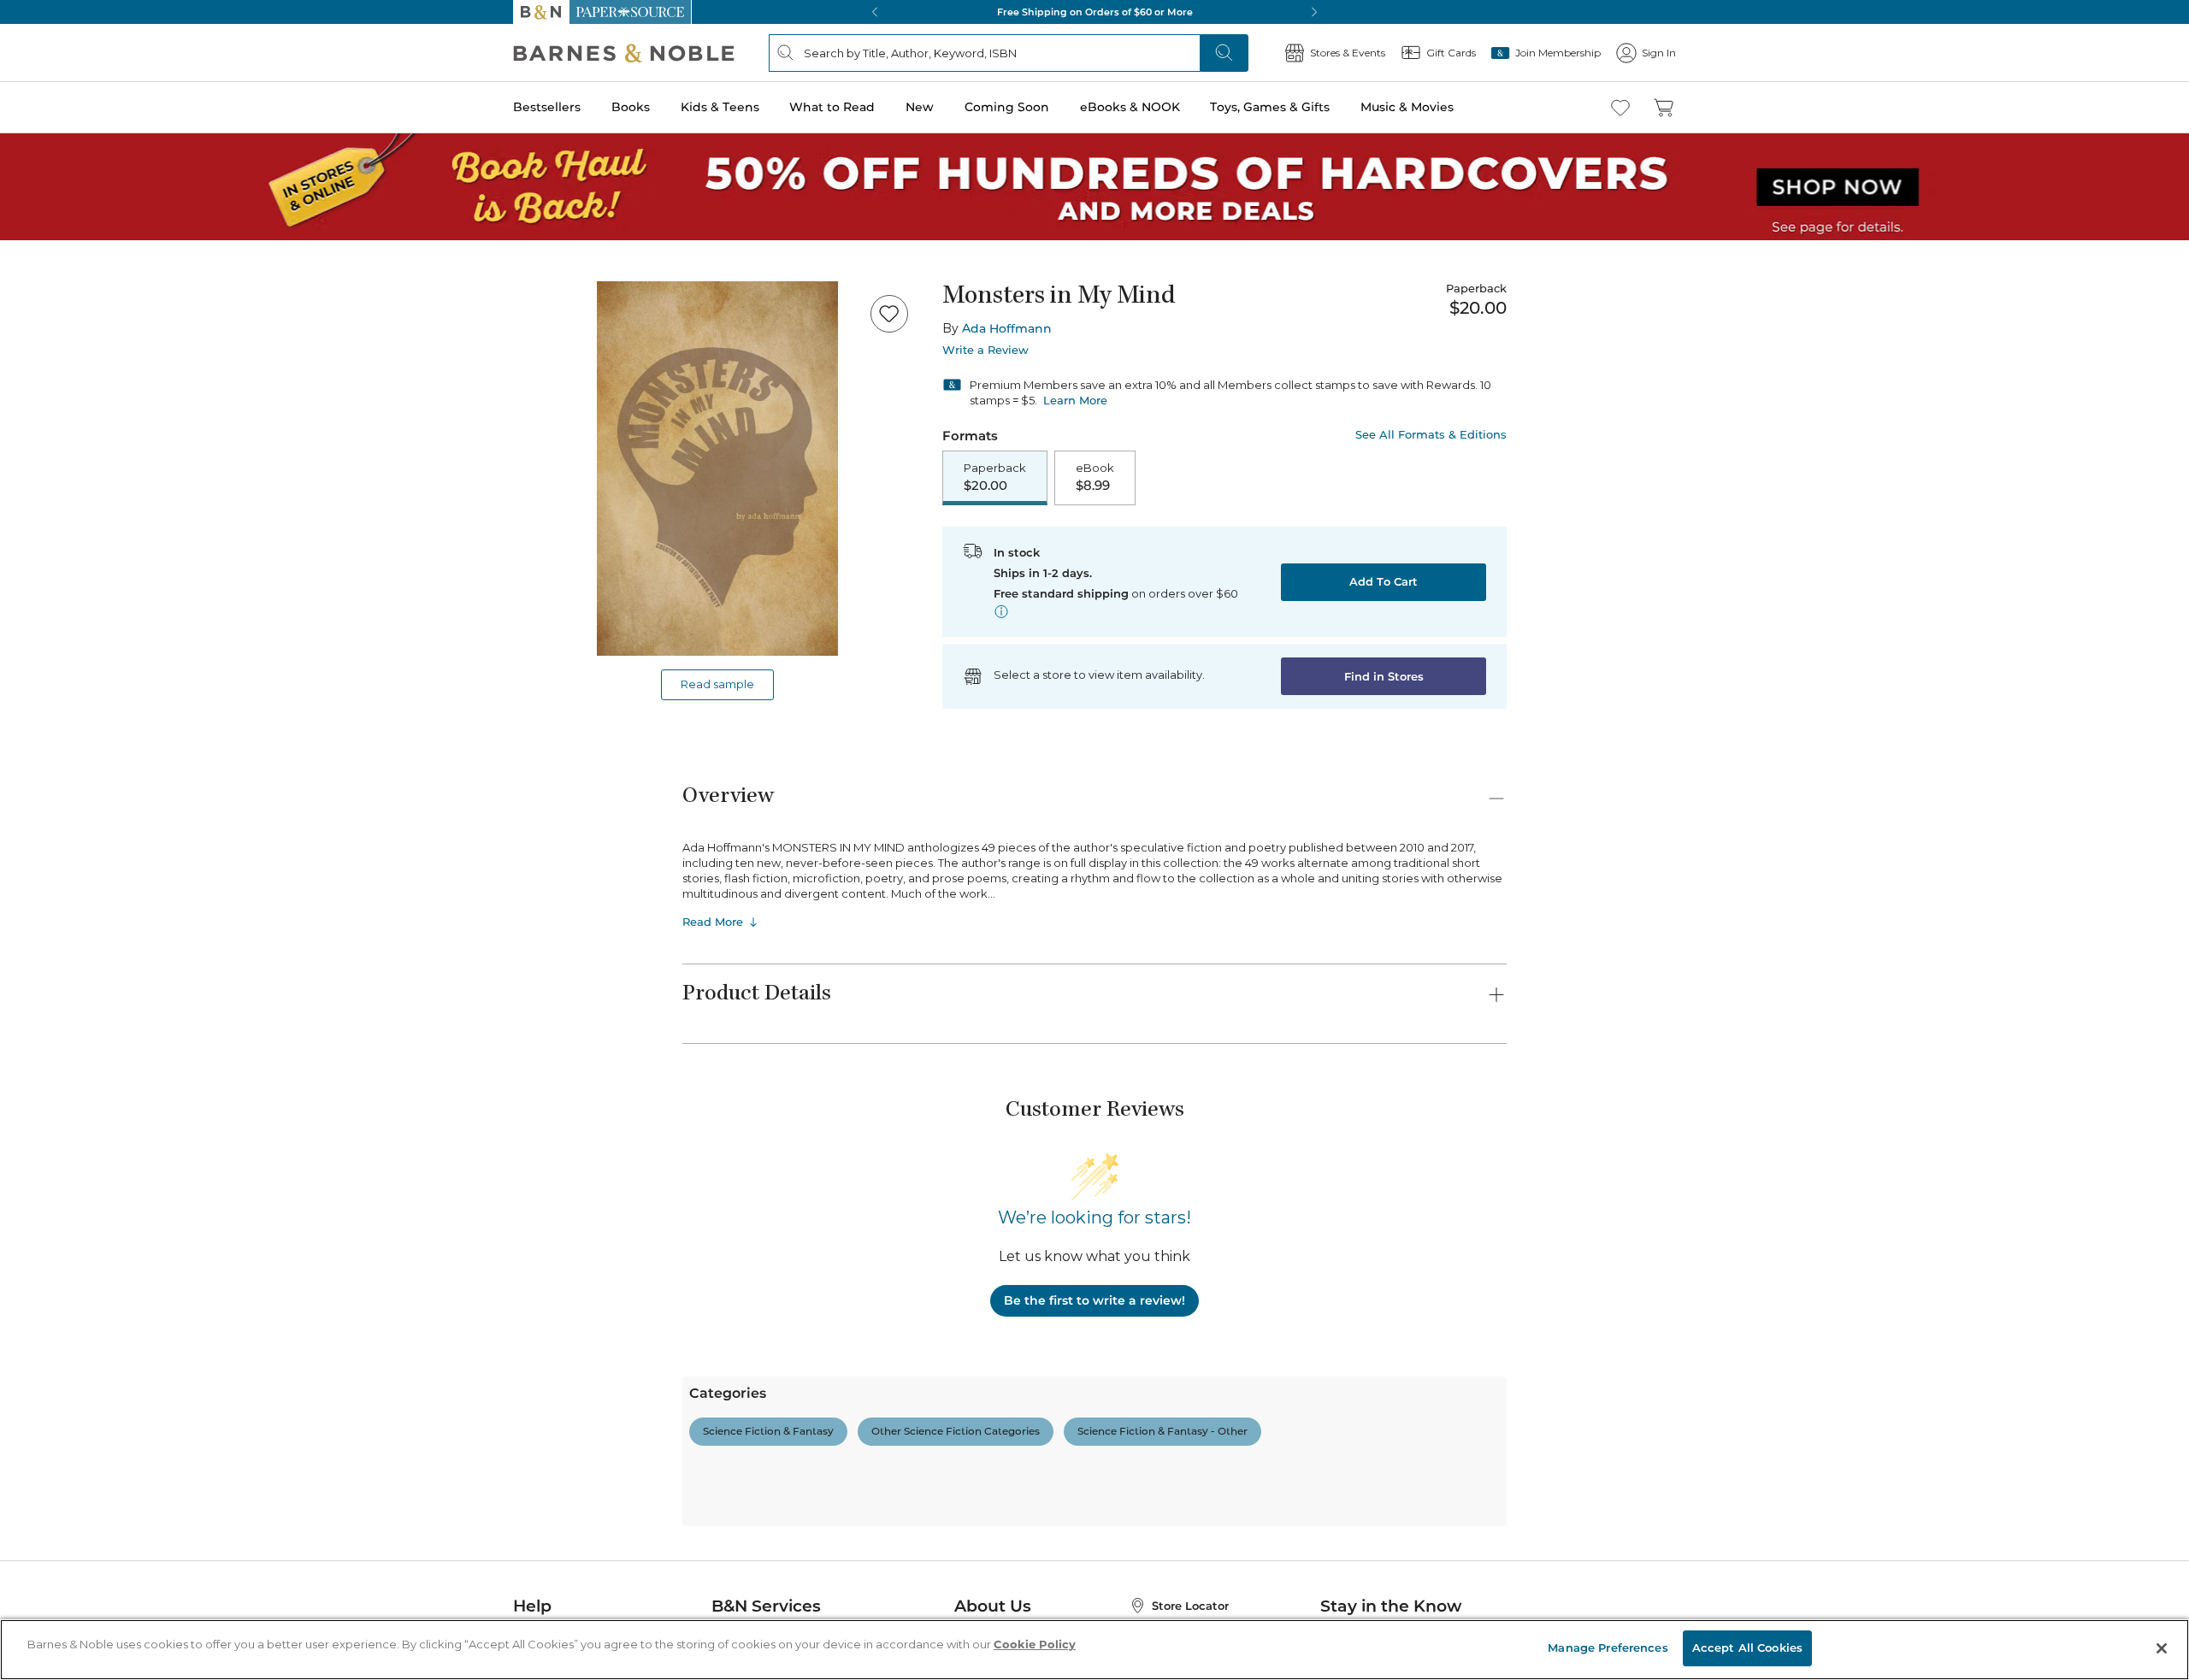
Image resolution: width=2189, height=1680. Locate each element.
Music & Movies (1407, 107)
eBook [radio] (1095, 477)
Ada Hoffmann (1007, 328)
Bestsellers (547, 107)
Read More (713, 922)
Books (631, 107)
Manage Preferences (1608, 1648)
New (920, 107)
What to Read (832, 107)
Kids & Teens (720, 107)
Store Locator (1190, 1606)
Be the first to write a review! (1094, 1300)
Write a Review (985, 350)
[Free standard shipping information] (1001, 611)
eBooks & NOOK (1130, 107)
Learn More (1075, 400)
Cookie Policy (1035, 1644)
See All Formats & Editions (1431, 435)
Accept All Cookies (1747, 1648)
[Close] (2162, 1648)
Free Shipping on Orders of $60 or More (1095, 12)
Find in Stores (1384, 676)
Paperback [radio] (995, 477)
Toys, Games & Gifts (1270, 107)
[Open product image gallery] (717, 469)
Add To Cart (1384, 581)
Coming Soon (1007, 107)
